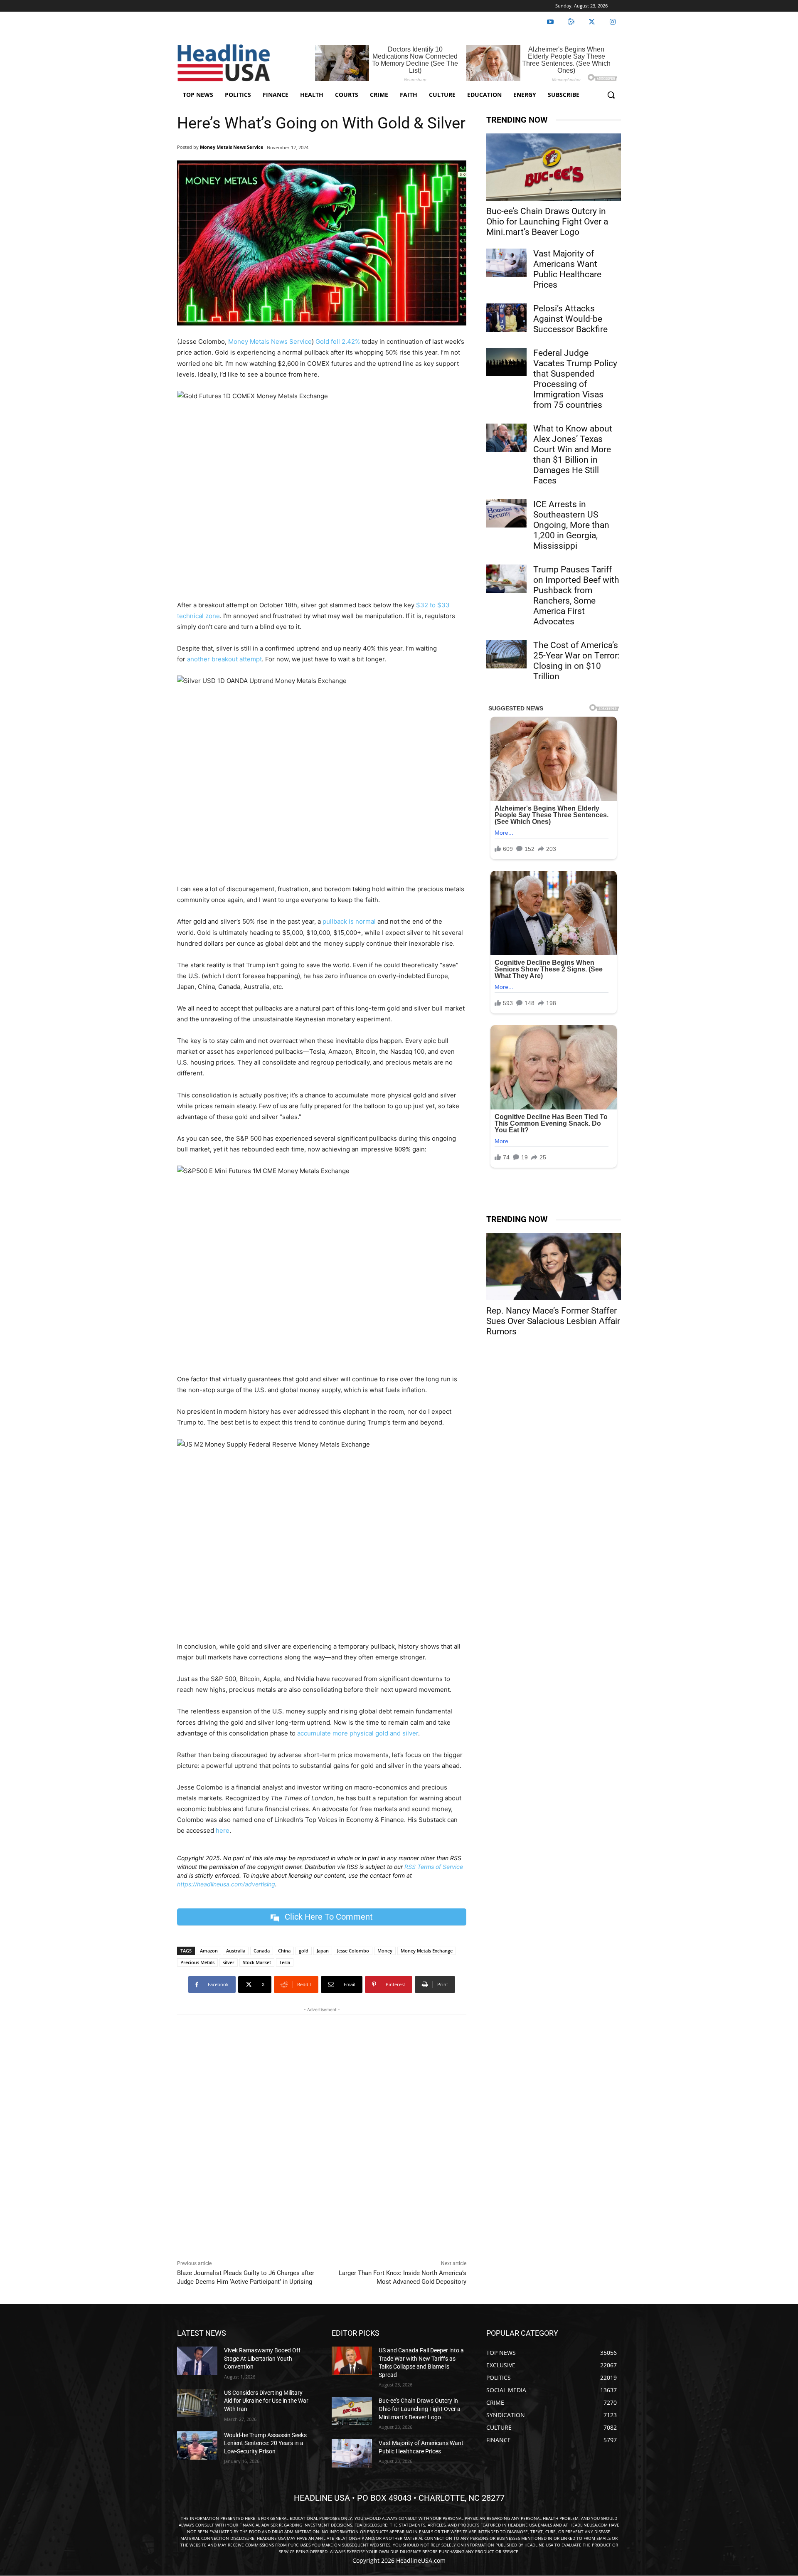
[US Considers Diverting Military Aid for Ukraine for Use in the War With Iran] (197, 2403)
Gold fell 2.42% (338, 341)
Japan (323, 1951)
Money (385, 1951)
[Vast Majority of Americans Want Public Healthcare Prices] (506, 263)
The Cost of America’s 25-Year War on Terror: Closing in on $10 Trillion (576, 661)
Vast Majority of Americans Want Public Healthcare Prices (567, 269)
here (223, 1830)
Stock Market (257, 1962)
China (284, 1951)
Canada (262, 1951)
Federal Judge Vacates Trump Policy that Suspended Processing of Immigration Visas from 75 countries (575, 379)
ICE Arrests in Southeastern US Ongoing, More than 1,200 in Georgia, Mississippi (571, 525)
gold (304, 1951)
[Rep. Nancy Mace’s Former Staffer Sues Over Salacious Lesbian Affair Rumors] (554, 1267)
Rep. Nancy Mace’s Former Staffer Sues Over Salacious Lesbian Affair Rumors (553, 1321)
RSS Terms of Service (434, 1867)
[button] (611, 95)
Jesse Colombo (353, 1951)
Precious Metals (197, 1962)
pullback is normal (349, 921)
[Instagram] (613, 22)
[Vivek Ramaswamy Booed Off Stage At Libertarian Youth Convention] (197, 2361)
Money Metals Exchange (427, 1951)
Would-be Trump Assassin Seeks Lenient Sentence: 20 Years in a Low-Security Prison (265, 2443)
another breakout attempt (224, 659)
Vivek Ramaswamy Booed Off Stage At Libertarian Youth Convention (262, 2358)
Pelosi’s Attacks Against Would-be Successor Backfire (570, 319)
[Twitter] (592, 22)
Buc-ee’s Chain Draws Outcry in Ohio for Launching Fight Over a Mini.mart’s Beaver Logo (547, 222)
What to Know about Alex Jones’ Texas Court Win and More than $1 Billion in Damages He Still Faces (573, 455)
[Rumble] (571, 22)
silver (229, 1962)
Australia (236, 1951)
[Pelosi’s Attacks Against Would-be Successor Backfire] (506, 318)
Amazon (209, 1951)
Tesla (285, 1962)
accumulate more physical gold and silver (358, 1733)
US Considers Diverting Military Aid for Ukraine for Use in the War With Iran (266, 2401)
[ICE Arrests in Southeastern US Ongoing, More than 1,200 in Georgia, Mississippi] (506, 513)
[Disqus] (322, 2135)
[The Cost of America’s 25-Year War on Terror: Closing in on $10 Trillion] (506, 654)
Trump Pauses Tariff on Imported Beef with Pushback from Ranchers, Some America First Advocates (576, 595)
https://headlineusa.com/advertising (226, 1884)
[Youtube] (550, 22)
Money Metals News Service (232, 147)
